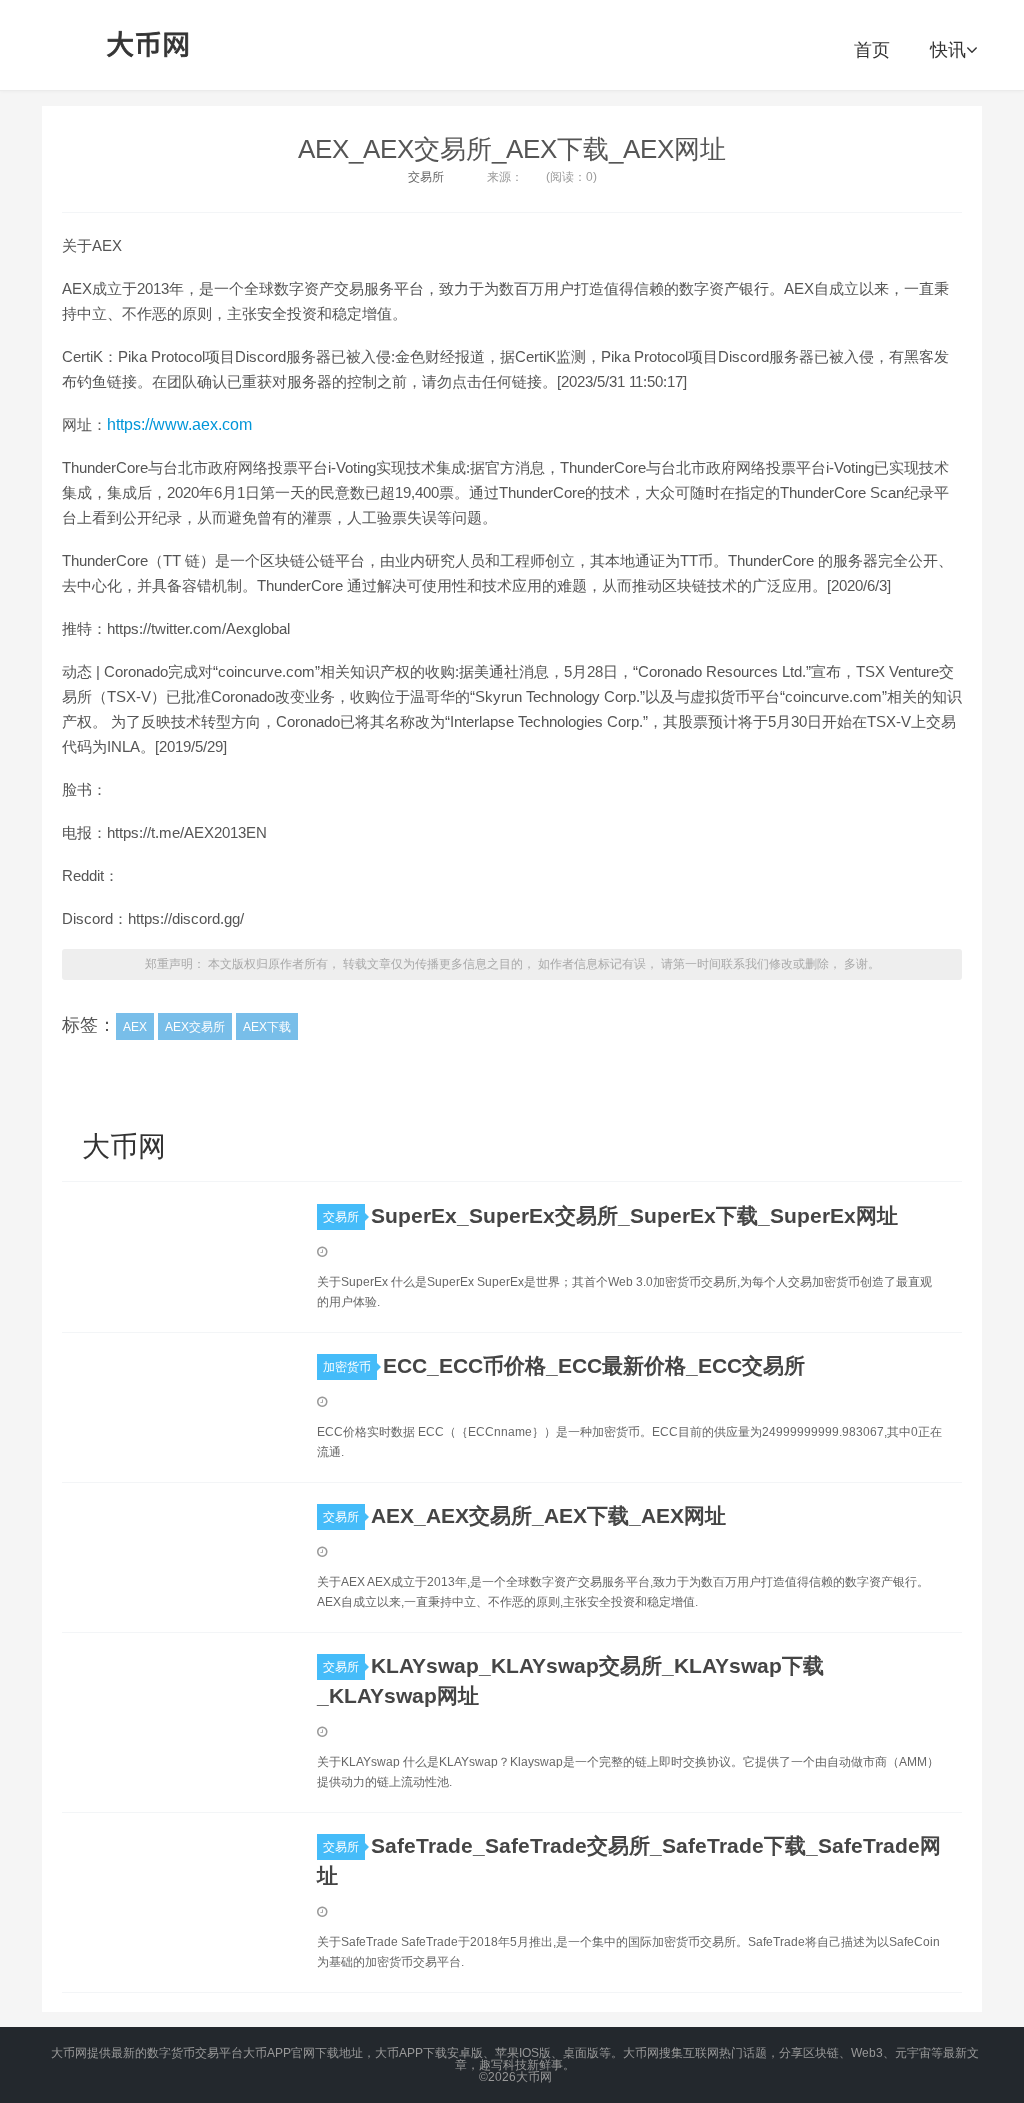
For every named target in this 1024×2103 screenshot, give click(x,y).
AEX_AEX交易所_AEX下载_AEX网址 (512, 149)
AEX (135, 1027)
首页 (872, 50)
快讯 (948, 50)
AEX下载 (267, 1027)
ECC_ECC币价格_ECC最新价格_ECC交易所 (594, 1365)
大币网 (149, 45)
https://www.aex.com (179, 424)
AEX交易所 (195, 1027)
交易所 (426, 177)
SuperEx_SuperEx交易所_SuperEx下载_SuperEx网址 (634, 1215)
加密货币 (347, 1367)
